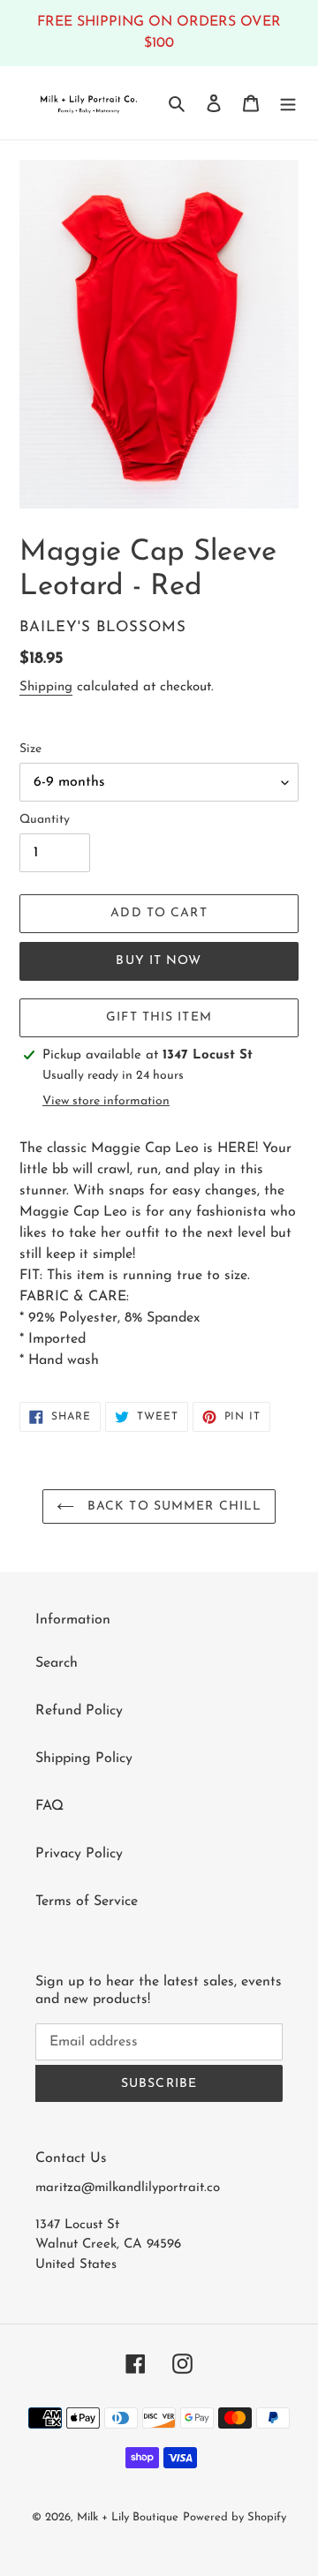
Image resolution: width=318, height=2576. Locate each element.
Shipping (46, 687)
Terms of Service (87, 1902)
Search (57, 1663)
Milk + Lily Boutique (128, 2517)
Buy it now (159, 961)
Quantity (45, 820)
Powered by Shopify (235, 2517)
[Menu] (288, 102)
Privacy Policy (79, 1854)
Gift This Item (159, 1017)
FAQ (49, 1806)
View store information (106, 1101)
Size (30, 749)
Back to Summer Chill (173, 1506)
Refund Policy (79, 1711)
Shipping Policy (84, 1759)
